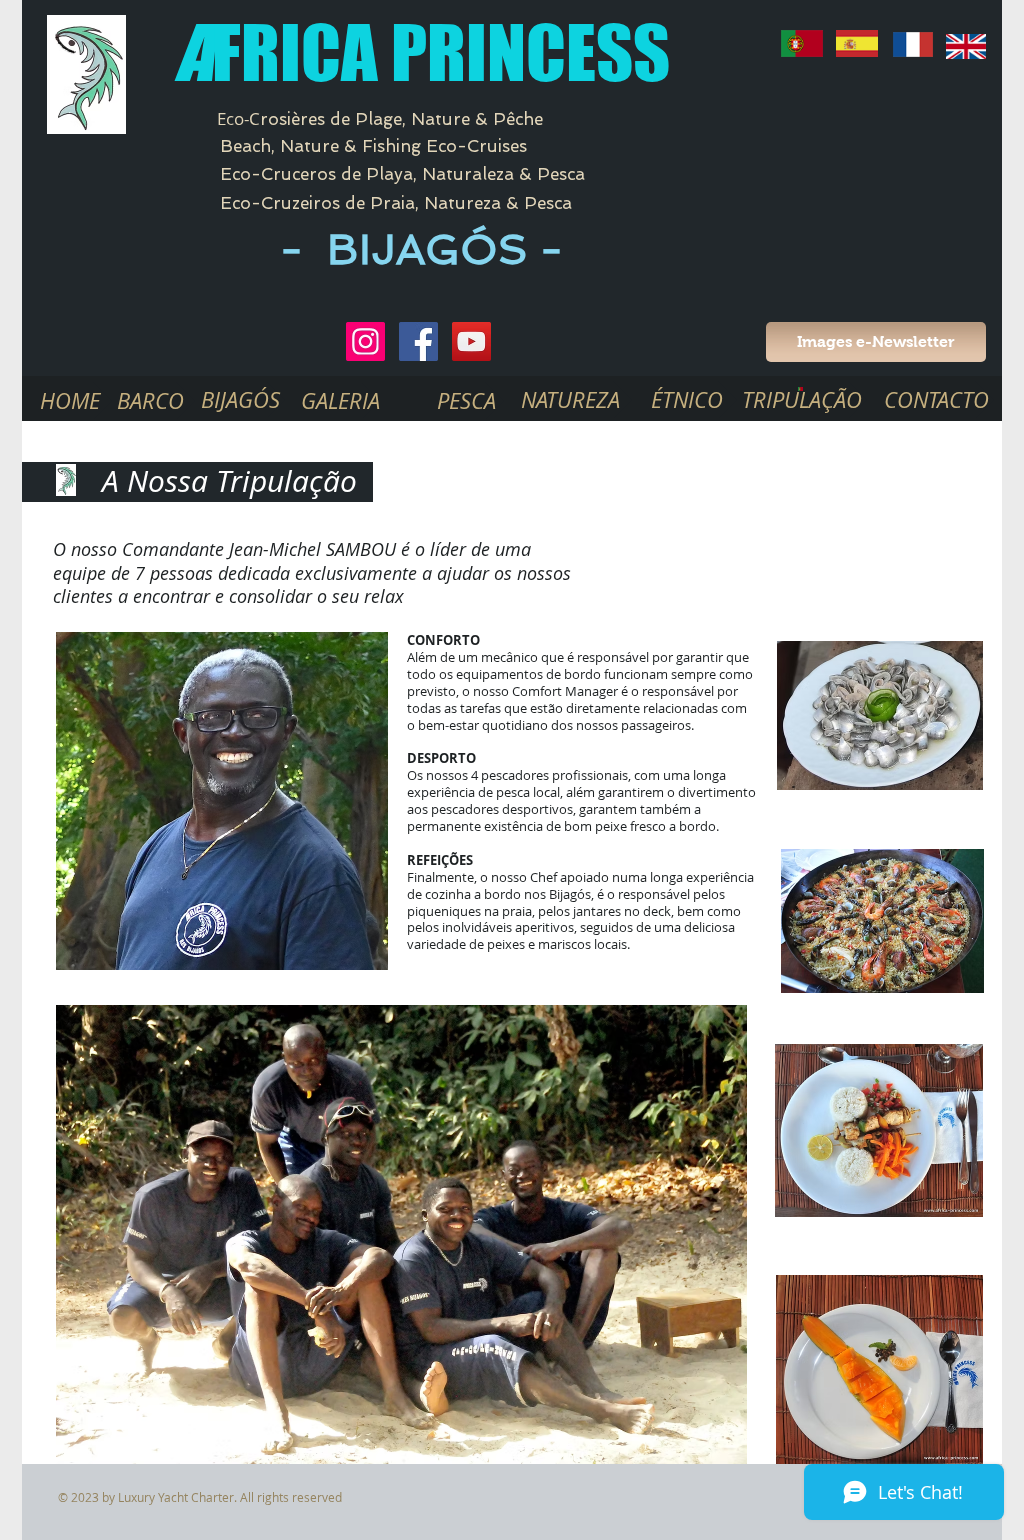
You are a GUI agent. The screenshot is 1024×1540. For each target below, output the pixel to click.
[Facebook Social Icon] (418, 341)
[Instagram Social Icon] (365, 341)
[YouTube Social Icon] (471, 341)
